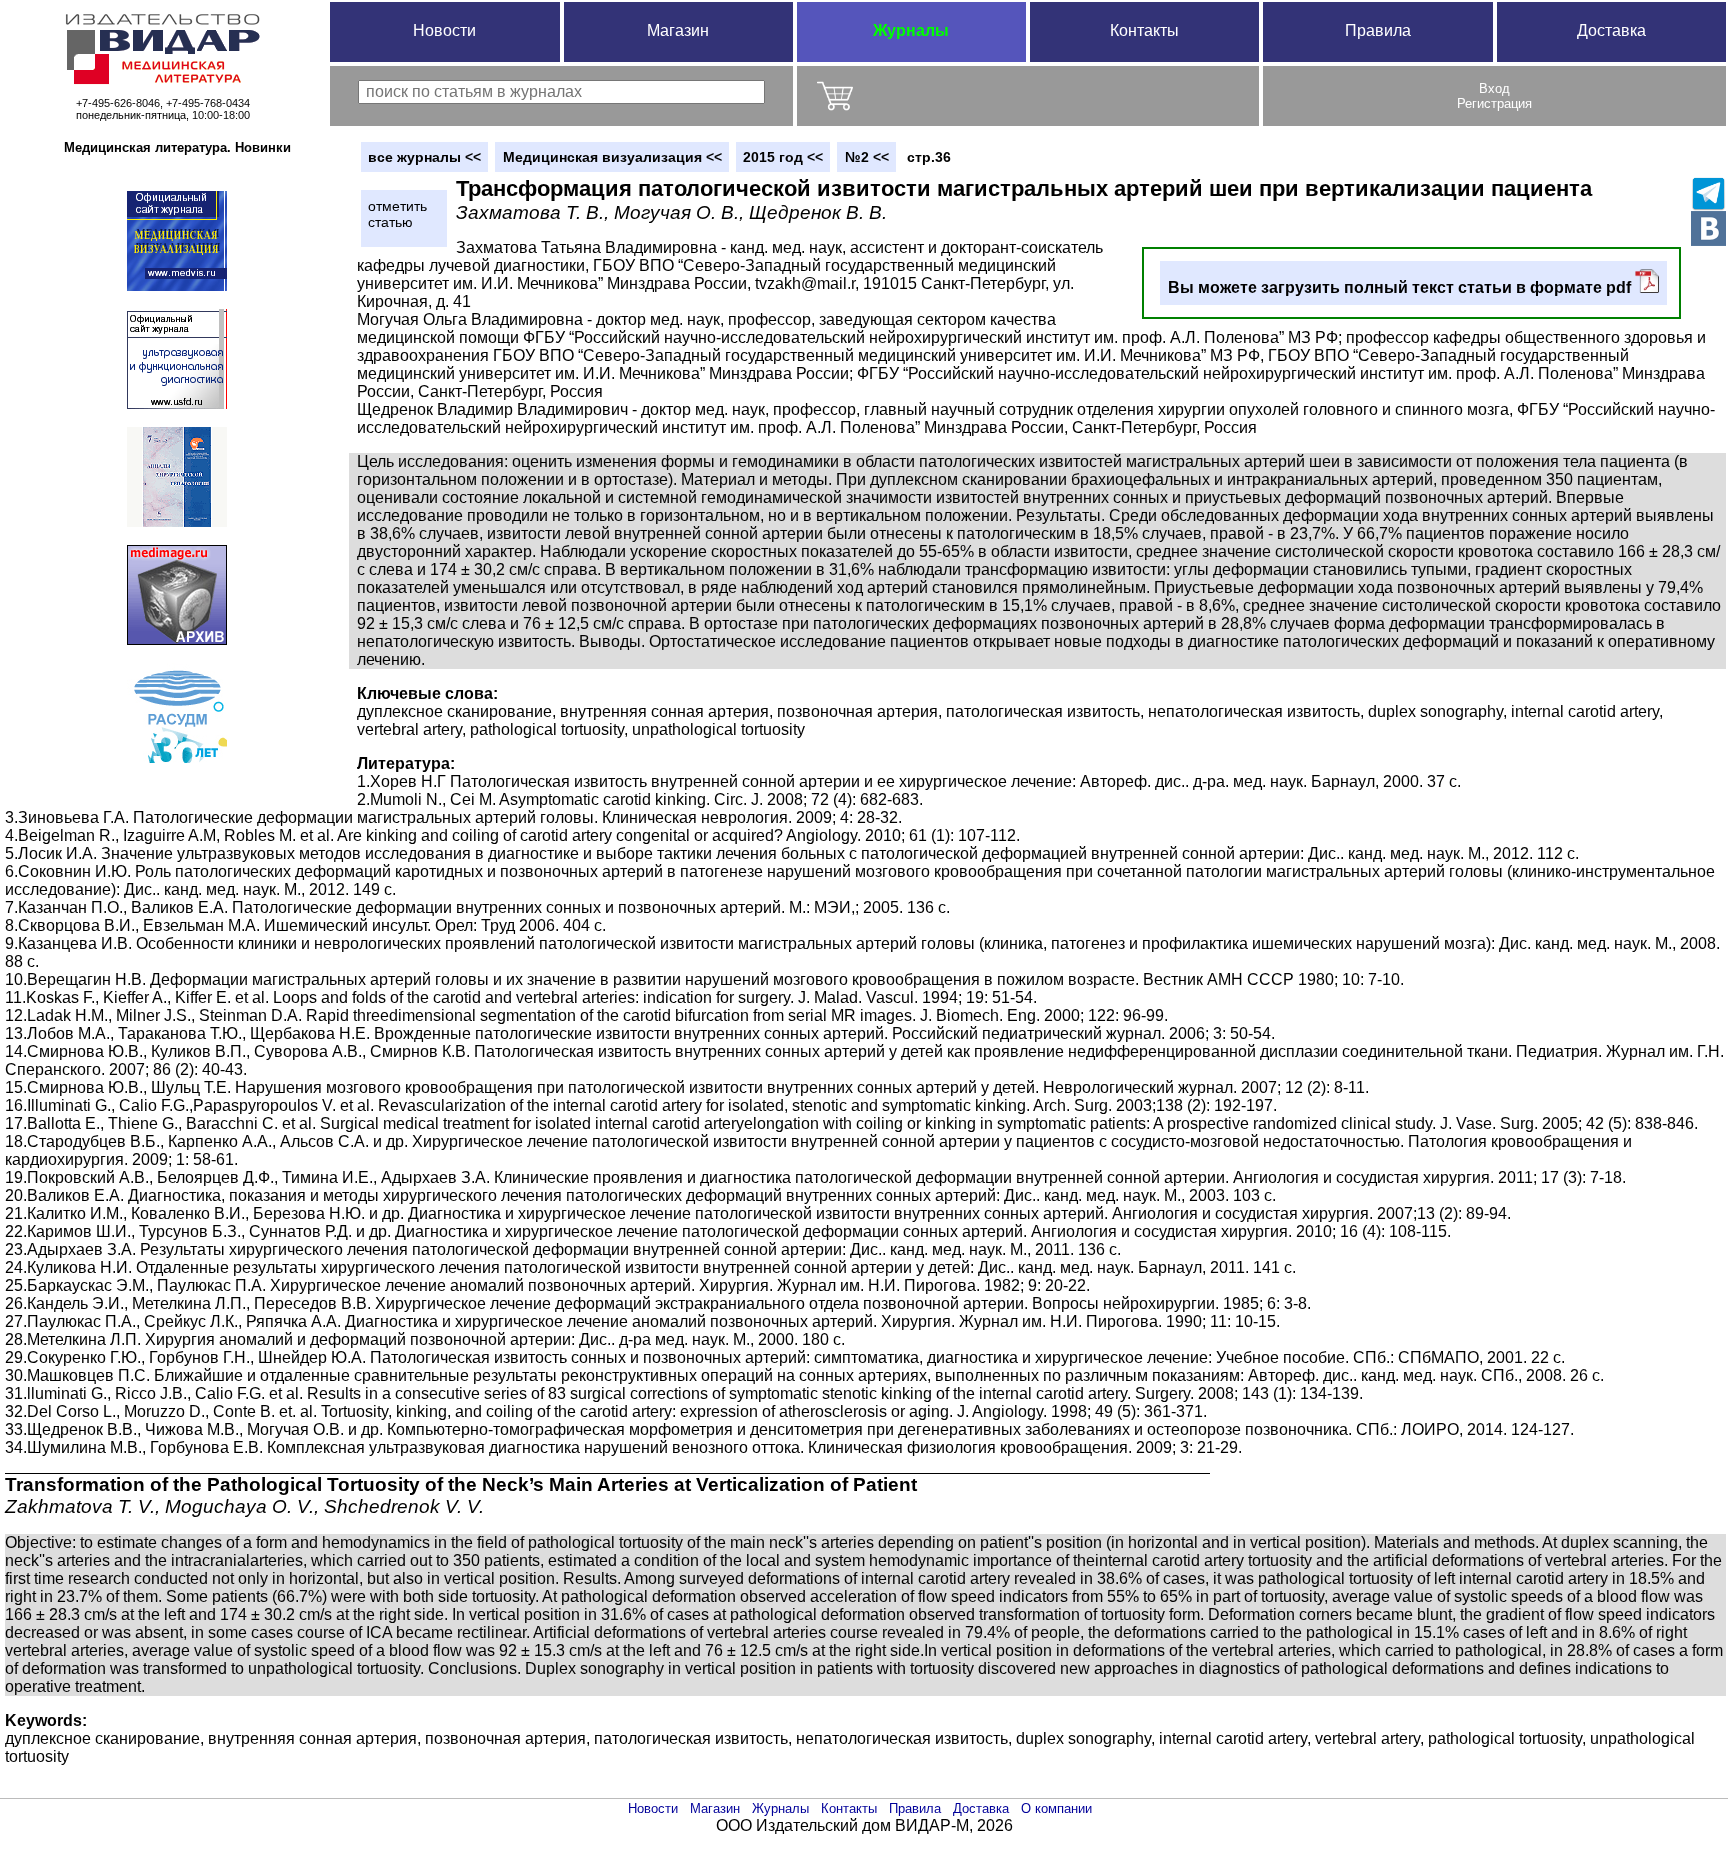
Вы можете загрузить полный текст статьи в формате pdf (1401, 287)
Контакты (1144, 30)
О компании (1056, 1808)
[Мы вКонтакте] (1708, 228)
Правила (1378, 30)
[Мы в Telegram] (1708, 193)
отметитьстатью (397, 214)
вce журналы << (424, 157)
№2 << (867, 157)
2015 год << (783, 157)
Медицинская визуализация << (612, 157)
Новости (444, 30)
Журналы (911, 30)
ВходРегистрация (1494, 96)
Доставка (1611, 30)
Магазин (678, 30)
